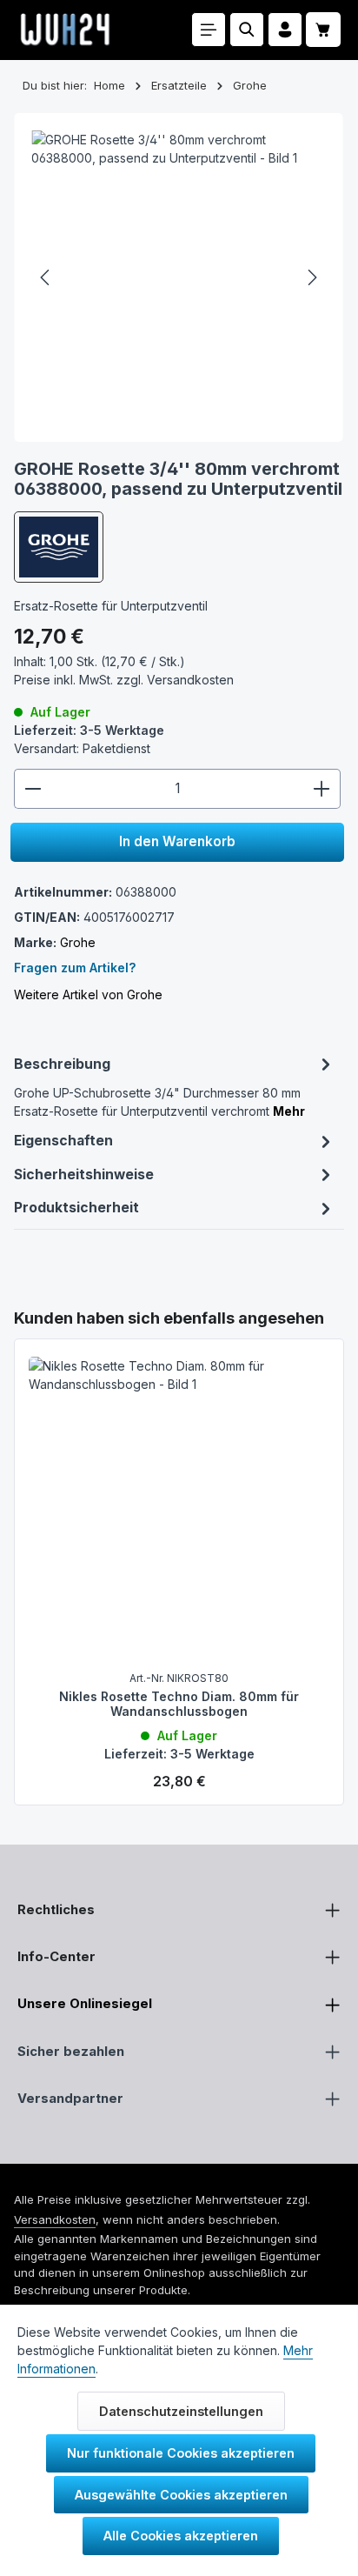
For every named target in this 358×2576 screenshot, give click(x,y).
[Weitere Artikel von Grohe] (59, 547)
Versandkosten (55, 2219)
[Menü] (209, 30)
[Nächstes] (311, 277)
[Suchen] (247, 30)
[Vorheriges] (46, 277)
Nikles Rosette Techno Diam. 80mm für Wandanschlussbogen (179, 1704)
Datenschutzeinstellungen (181, 2411)
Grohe (78, 942)
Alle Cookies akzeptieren (181, 2536)
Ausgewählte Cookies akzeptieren (181, 2495)
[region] (179, 1556)
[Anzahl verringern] (33, 789)
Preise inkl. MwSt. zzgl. (124, 680)
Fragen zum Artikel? (75, 968)
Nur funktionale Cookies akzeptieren (181, 2453)
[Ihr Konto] (285, 30)
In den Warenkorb (177, 841)
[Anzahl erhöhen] (322, 789)
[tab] (175, 1085)
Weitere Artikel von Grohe (88, 994)
